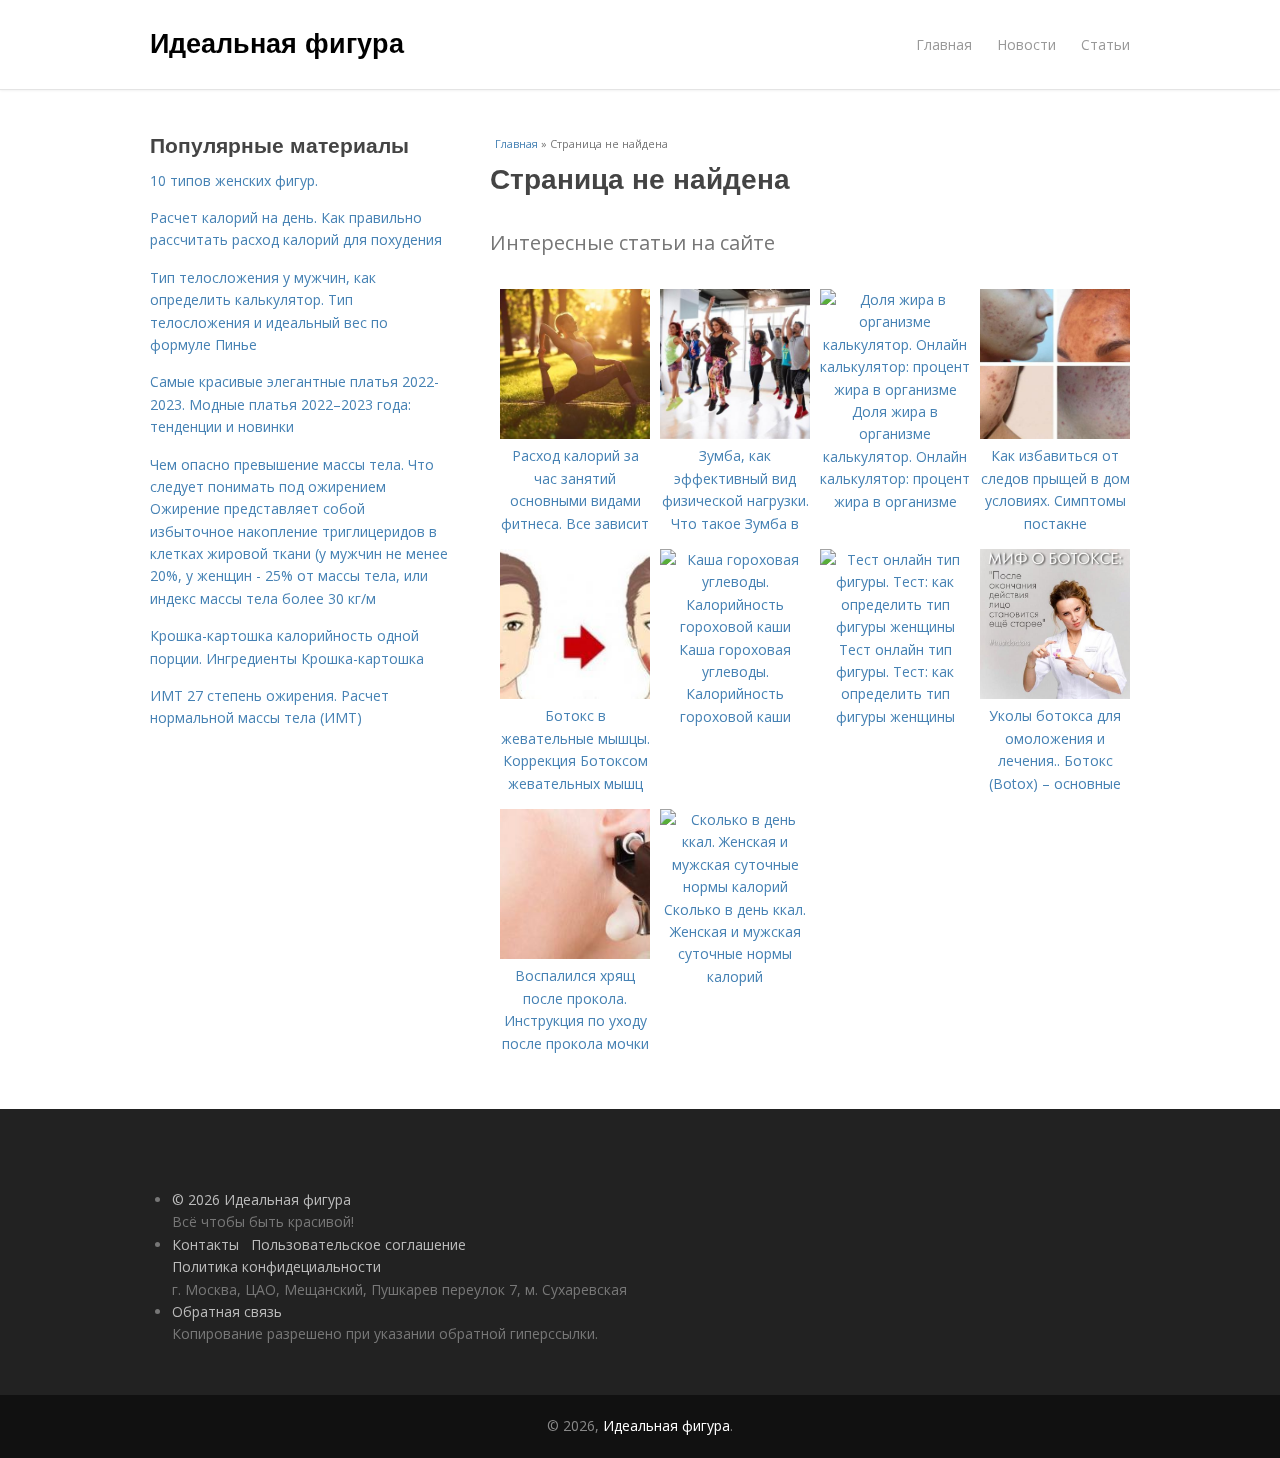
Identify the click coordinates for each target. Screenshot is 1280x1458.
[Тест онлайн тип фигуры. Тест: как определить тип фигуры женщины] (895, 626)
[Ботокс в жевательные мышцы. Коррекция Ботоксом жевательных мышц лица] (575, 693)
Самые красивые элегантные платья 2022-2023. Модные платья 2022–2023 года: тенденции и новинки (294, 404)
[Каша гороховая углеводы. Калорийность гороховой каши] (735, 626)
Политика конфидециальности (276, 1266)
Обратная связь (227, 1311)
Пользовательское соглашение (358, 1244)
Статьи (1105, 44)
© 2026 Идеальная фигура (261, 1199)
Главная (944, 44)
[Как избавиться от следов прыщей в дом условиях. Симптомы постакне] (1055, 433)
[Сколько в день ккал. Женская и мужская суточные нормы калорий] (735, 886)
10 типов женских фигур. (234, 180)
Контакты (205, 1244)
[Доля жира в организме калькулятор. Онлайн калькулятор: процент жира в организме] (895, 389)
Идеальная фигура (277, 42)
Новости (1026, 44)
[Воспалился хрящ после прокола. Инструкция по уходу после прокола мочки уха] (575, 953)
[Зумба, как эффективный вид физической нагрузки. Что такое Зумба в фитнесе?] (735, 433)
